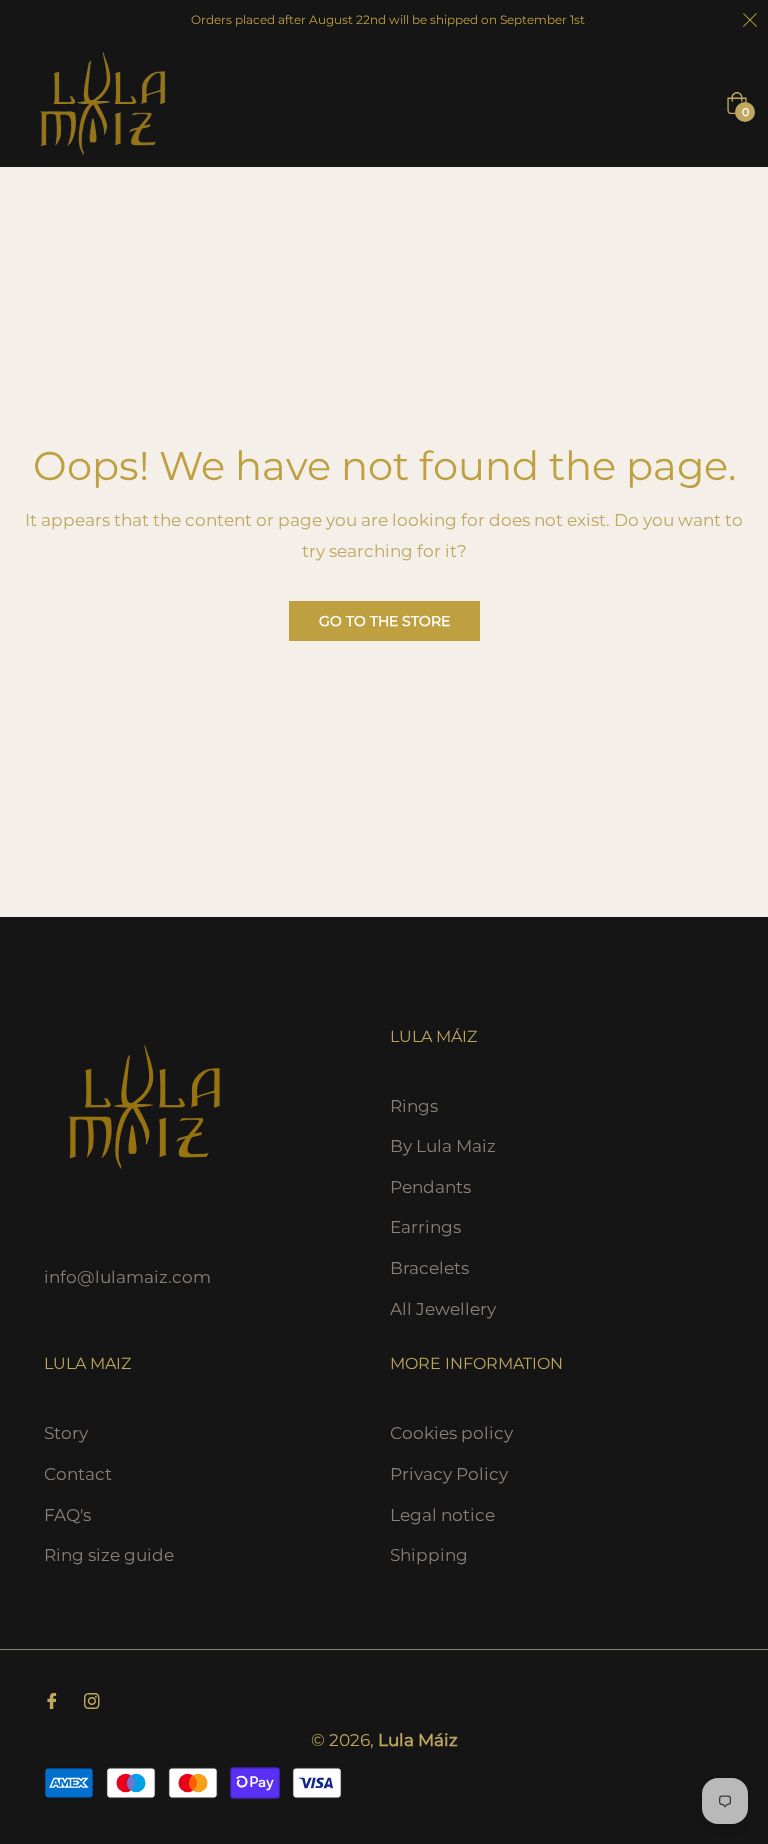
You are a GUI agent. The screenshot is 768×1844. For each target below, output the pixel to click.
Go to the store (384, 621)
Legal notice (442, 1515)
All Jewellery (443, 1309)
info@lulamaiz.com (127, 1277)
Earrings (425, 1227)
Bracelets (429, 1268)
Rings (414, 1106)
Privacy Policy (449, 1474)
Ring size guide (109, 1555)
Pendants (430, 1187)
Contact (78, 1474)
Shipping (429, 1555)
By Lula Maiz (443, 1146)
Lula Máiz (418, 1740)
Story (66, 1433)
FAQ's (67, 1515)
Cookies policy (451, 1433)
